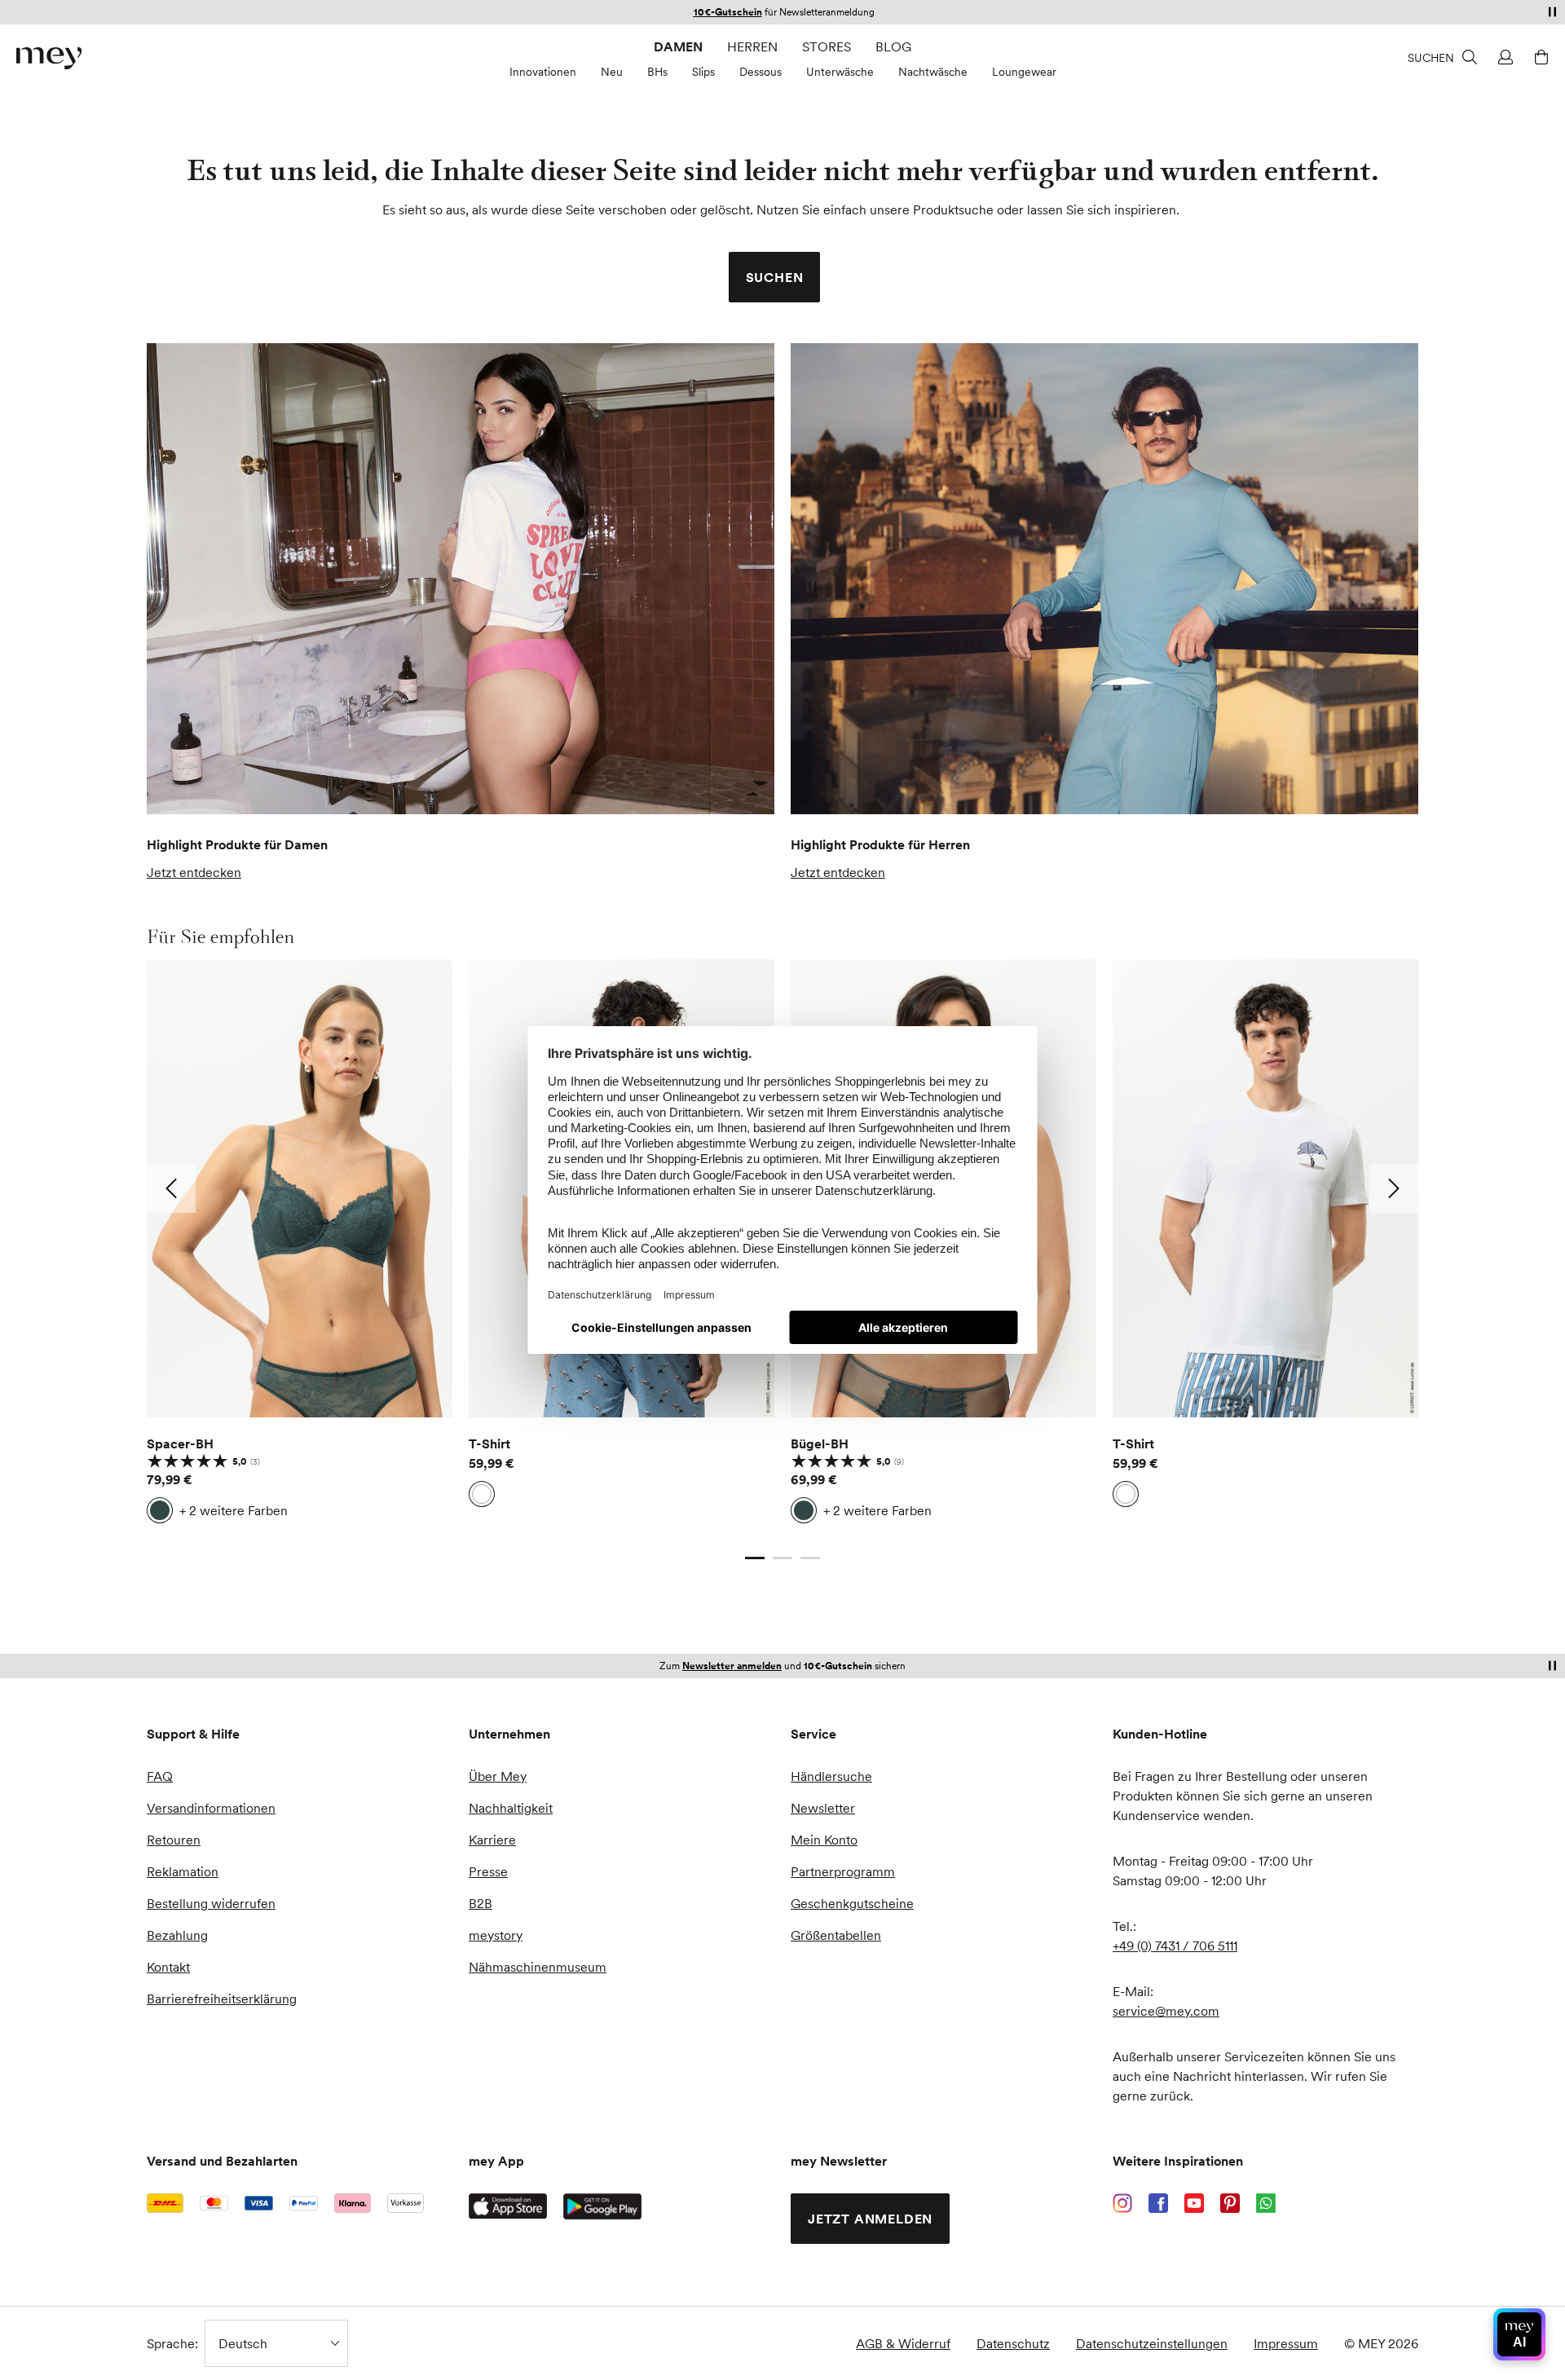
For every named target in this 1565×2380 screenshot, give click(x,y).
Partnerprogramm (843, 1871)
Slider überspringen (185, 937)
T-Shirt (489, 1443)
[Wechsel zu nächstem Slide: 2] (1394, 1188)
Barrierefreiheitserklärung (222, 1999)
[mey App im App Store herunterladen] (508, 2206)
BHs (657, 72)
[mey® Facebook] (1158, 2203)
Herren (752, 46)
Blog (893, 46)
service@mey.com (1166, 2011)
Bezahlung (177, 1935)
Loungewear (1024, 72)
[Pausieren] (1552, 11)
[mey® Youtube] (1194, 2203)
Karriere (492, 1840)
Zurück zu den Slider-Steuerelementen (260, 1541)
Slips (703, 72)
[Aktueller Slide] (755, 1558)
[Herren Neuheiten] (1104, 579)
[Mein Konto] (1503, 57)
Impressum (1286, 2343)
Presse (488, 1871)
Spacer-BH (180, 1443)
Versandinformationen (211, 1808)
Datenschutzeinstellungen (1152, 2343)
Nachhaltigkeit (511, 1808)
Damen (678, 46)
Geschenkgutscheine (852, 1903)
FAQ (160, 1776)
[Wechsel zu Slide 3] (810, 1558)
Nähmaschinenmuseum (538, 1967)
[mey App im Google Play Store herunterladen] (602, 2206)
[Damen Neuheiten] (461, 579)
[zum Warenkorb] (1539, 57)
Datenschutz (1013, 2343)
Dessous (760, 72)
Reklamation (183, 1871)
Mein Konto (824, 1840)
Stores (827, 46)
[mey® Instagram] (1122, 2203)
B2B (481, 1903)
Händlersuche (831, 1776)
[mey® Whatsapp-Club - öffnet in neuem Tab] (1266, 2203)
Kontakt (168, 1967)
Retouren (174, 1840)
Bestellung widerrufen (211, 1903)
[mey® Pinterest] (1230, 2203)
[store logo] (49, 58)
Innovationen (543, 72)
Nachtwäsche (933, 72)
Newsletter (823, 1808)
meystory (496, 1935)
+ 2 (234, 1510)
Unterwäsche (840, 72)
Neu (612, 72)
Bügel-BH (820, 1443)
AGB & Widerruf (903, 2343)
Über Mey (498, 1776)
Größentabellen (836, 1935)
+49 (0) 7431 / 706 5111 (1175, 1946)
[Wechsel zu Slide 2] (782, 1558)
